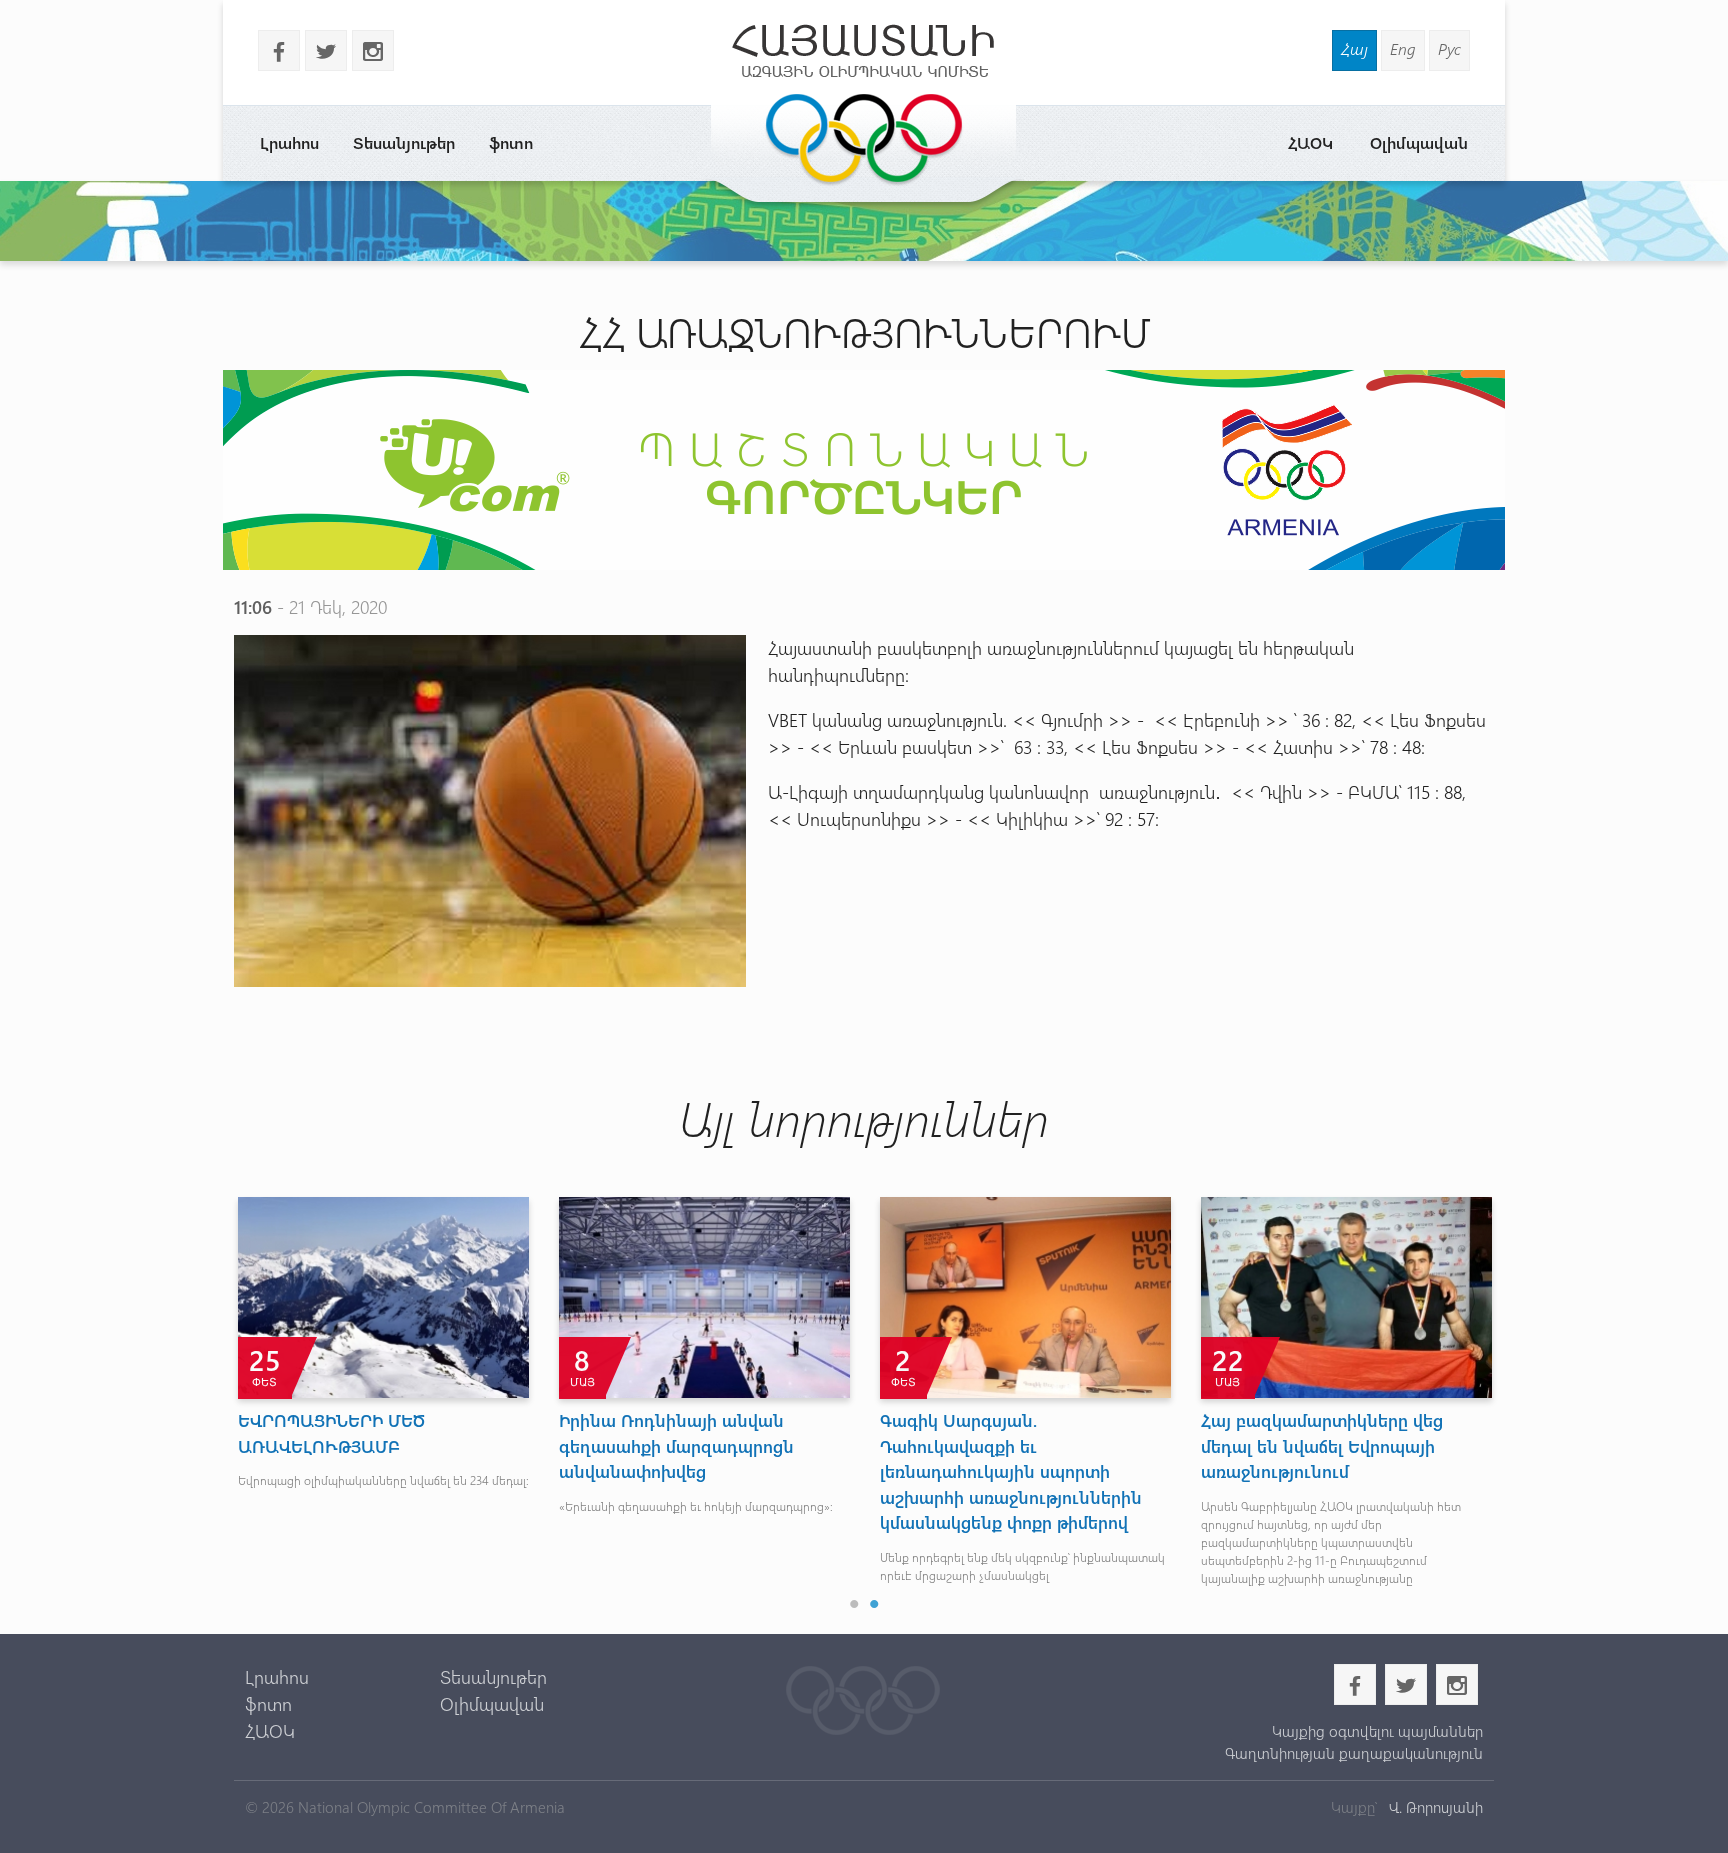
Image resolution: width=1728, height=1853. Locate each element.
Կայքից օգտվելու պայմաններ (1377, 1731)
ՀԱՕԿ (1310, 142)
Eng (1403, 48)
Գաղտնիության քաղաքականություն (1353, 1753)
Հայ (1354, 48)
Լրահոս (289, 142)
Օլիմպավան (1419, 142)
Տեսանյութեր (404, 142)
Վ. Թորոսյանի (1434, 1807)
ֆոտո (511, 142)
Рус (1449, 48)
